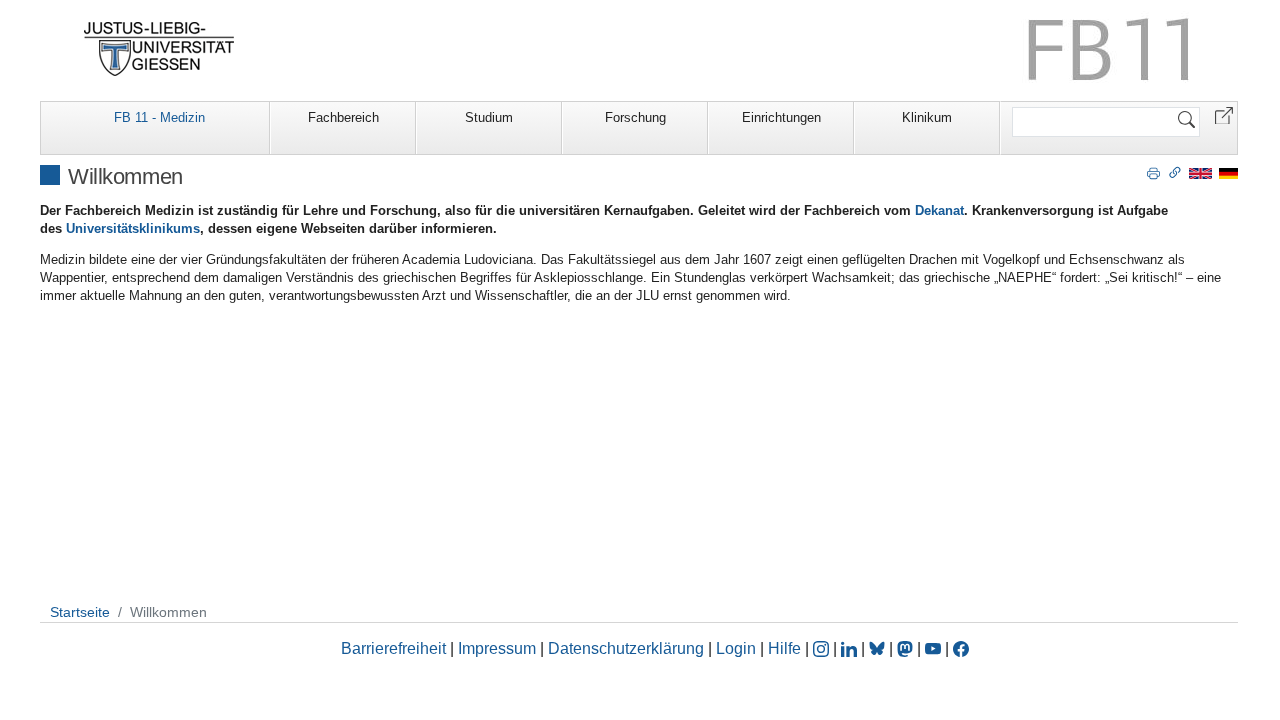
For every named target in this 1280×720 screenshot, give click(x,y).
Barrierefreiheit (393, 648)
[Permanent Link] (1175, 172)
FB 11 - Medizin (159, 117)
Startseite (80, 612)
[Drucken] (1153, 172)
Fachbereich (343, 117)
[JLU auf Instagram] (823, 648)
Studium (489, 117)
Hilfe (784, 648)
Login (738, 648)
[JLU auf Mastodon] (907, 648)
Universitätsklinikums (133, 228)
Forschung (635, 117)
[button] (1224, 114)
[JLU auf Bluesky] (879, 648)
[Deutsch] (1228, 172)
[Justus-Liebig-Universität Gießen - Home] (159, 49)
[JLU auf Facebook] (961, 648)
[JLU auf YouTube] (933, 648)
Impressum (497, 648)
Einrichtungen (781, 117)
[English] (1200, 172)
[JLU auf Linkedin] (851, 648)
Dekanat (939, 210)
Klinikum (927, 117)
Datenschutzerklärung (626, 648)
